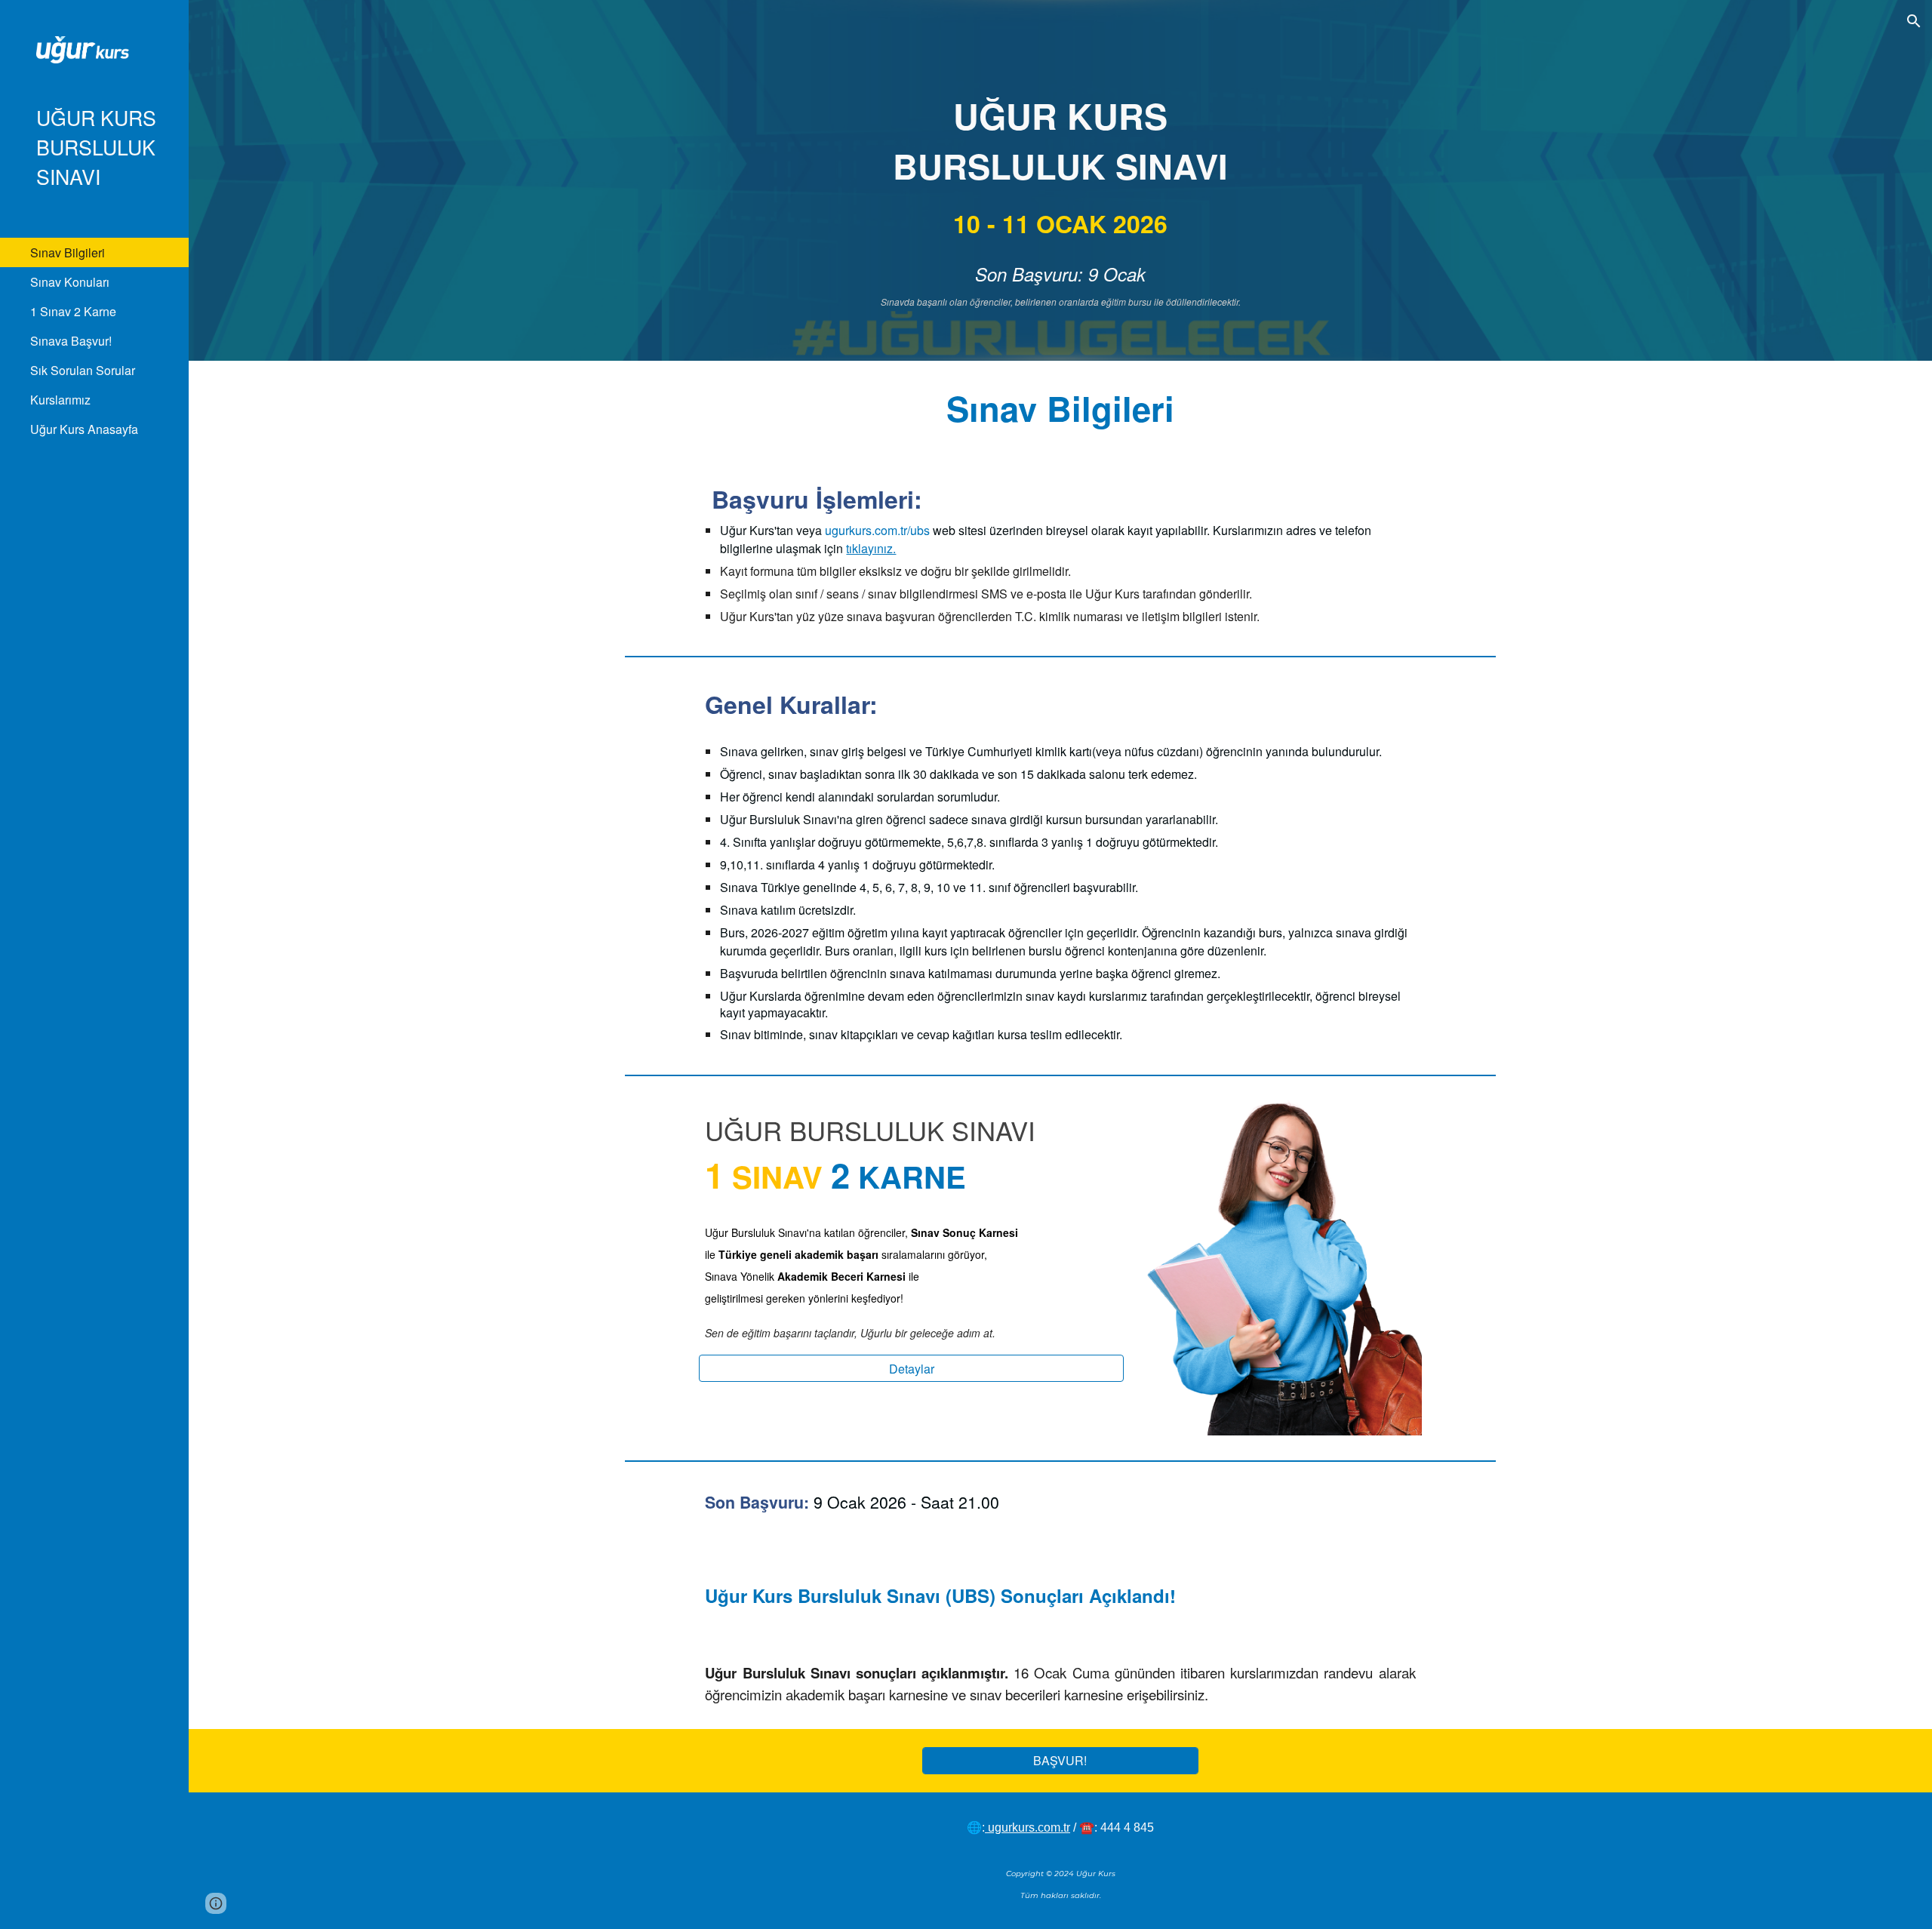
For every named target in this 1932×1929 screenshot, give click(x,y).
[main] (1060, 202)
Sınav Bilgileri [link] (68, 252)
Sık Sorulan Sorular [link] (83, 370)
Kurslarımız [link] (60, 400)
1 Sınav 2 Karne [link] (73, 311)
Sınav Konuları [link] (70, 282)
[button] (1914, 21)
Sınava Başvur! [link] (71, 341)
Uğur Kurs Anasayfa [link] (84, 429)
